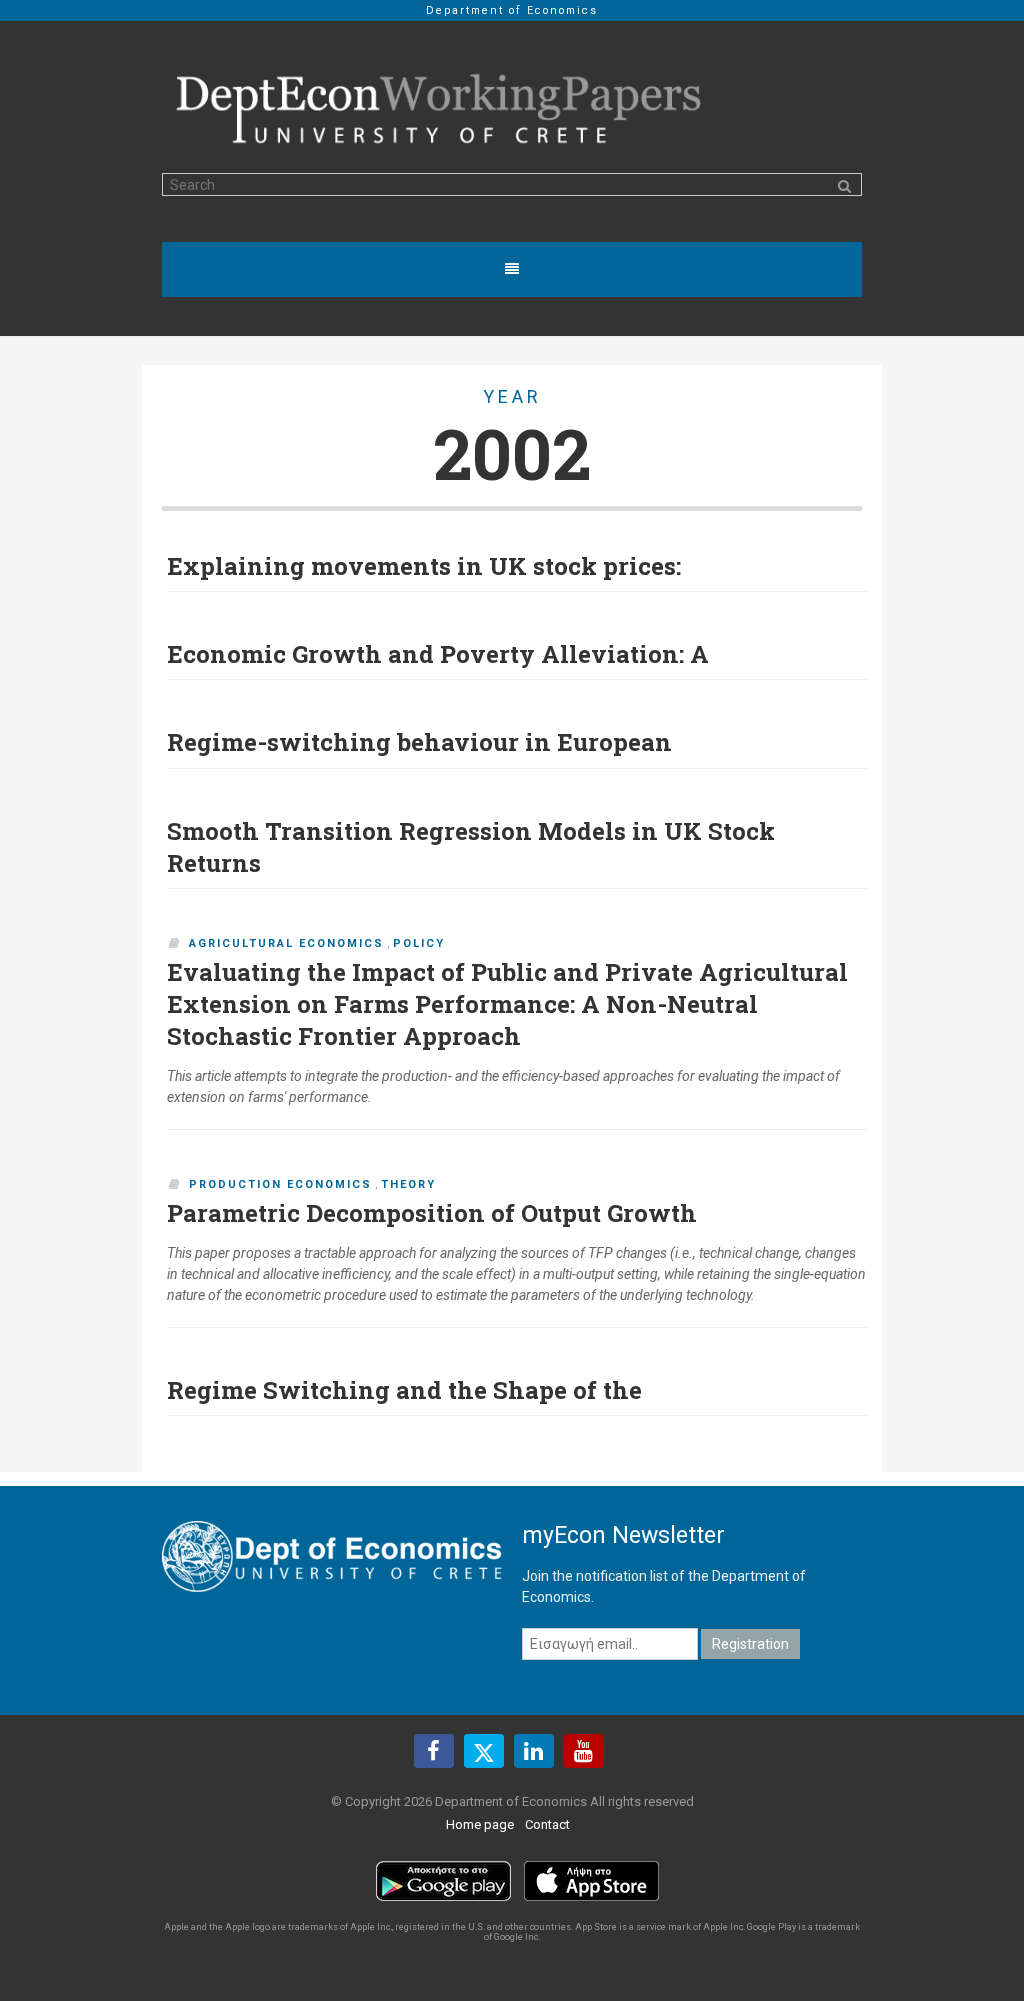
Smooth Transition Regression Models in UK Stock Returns (471, 847)
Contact (547, 1824)
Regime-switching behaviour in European (419, 742)
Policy (419, 943)
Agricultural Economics (286, 943)
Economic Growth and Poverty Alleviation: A (438, 654)
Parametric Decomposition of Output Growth (432, 1213)
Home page (480, 1824)
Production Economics (280, 1184)
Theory (408, 1184)
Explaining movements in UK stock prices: (424, 566)
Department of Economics (512, 10)
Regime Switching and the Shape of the (404, 1390)
